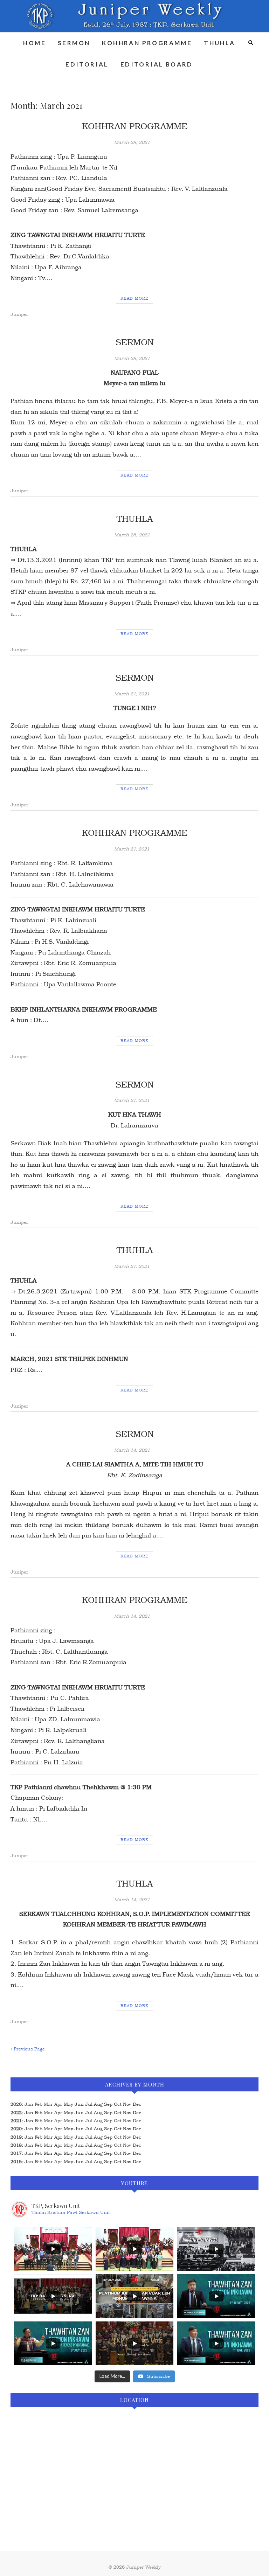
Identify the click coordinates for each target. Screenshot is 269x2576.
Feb (39, 2104)
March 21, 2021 (132, 694)
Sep (108, 2121)
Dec (137, 2121)
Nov (127, 2121)
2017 (16, 2153)
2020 (16, 2129)
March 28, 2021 (132, 142)
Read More (134, 298)
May (68, 2121)
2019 (16, 2137)
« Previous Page (28, 2049)
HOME (35, 43)
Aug (98, 2121)
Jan (29, 2104)
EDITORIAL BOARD (157, 64)
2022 (16, 2113)
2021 (16, 2121)
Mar (48, 2104)
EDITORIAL (87, 64)
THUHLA (219, 43)
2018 (16, 2145)
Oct (118, 2121)
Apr (58, 2104)
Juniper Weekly (143, 2567)
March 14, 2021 (132, 1450)
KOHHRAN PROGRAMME (147, 43)
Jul (89, 2121)
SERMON (74, 43)
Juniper (19, 314)
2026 (16, 2104)
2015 (16, 2162)
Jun (79, 2121)
